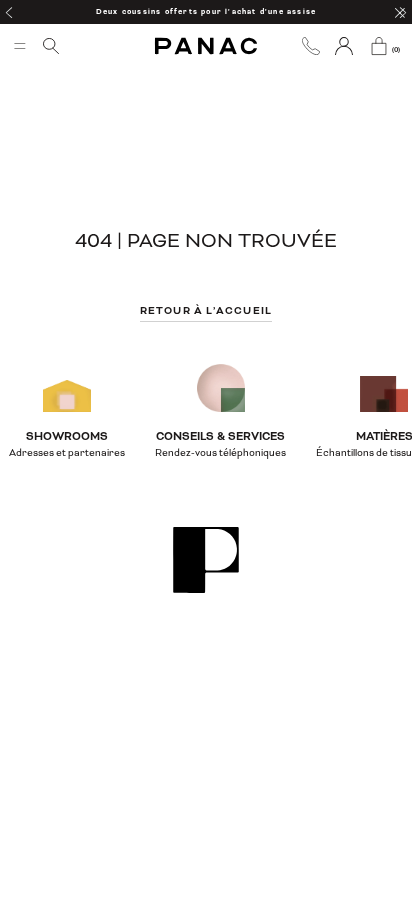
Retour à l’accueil (206, 310)
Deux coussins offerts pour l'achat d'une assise (206, 11)
